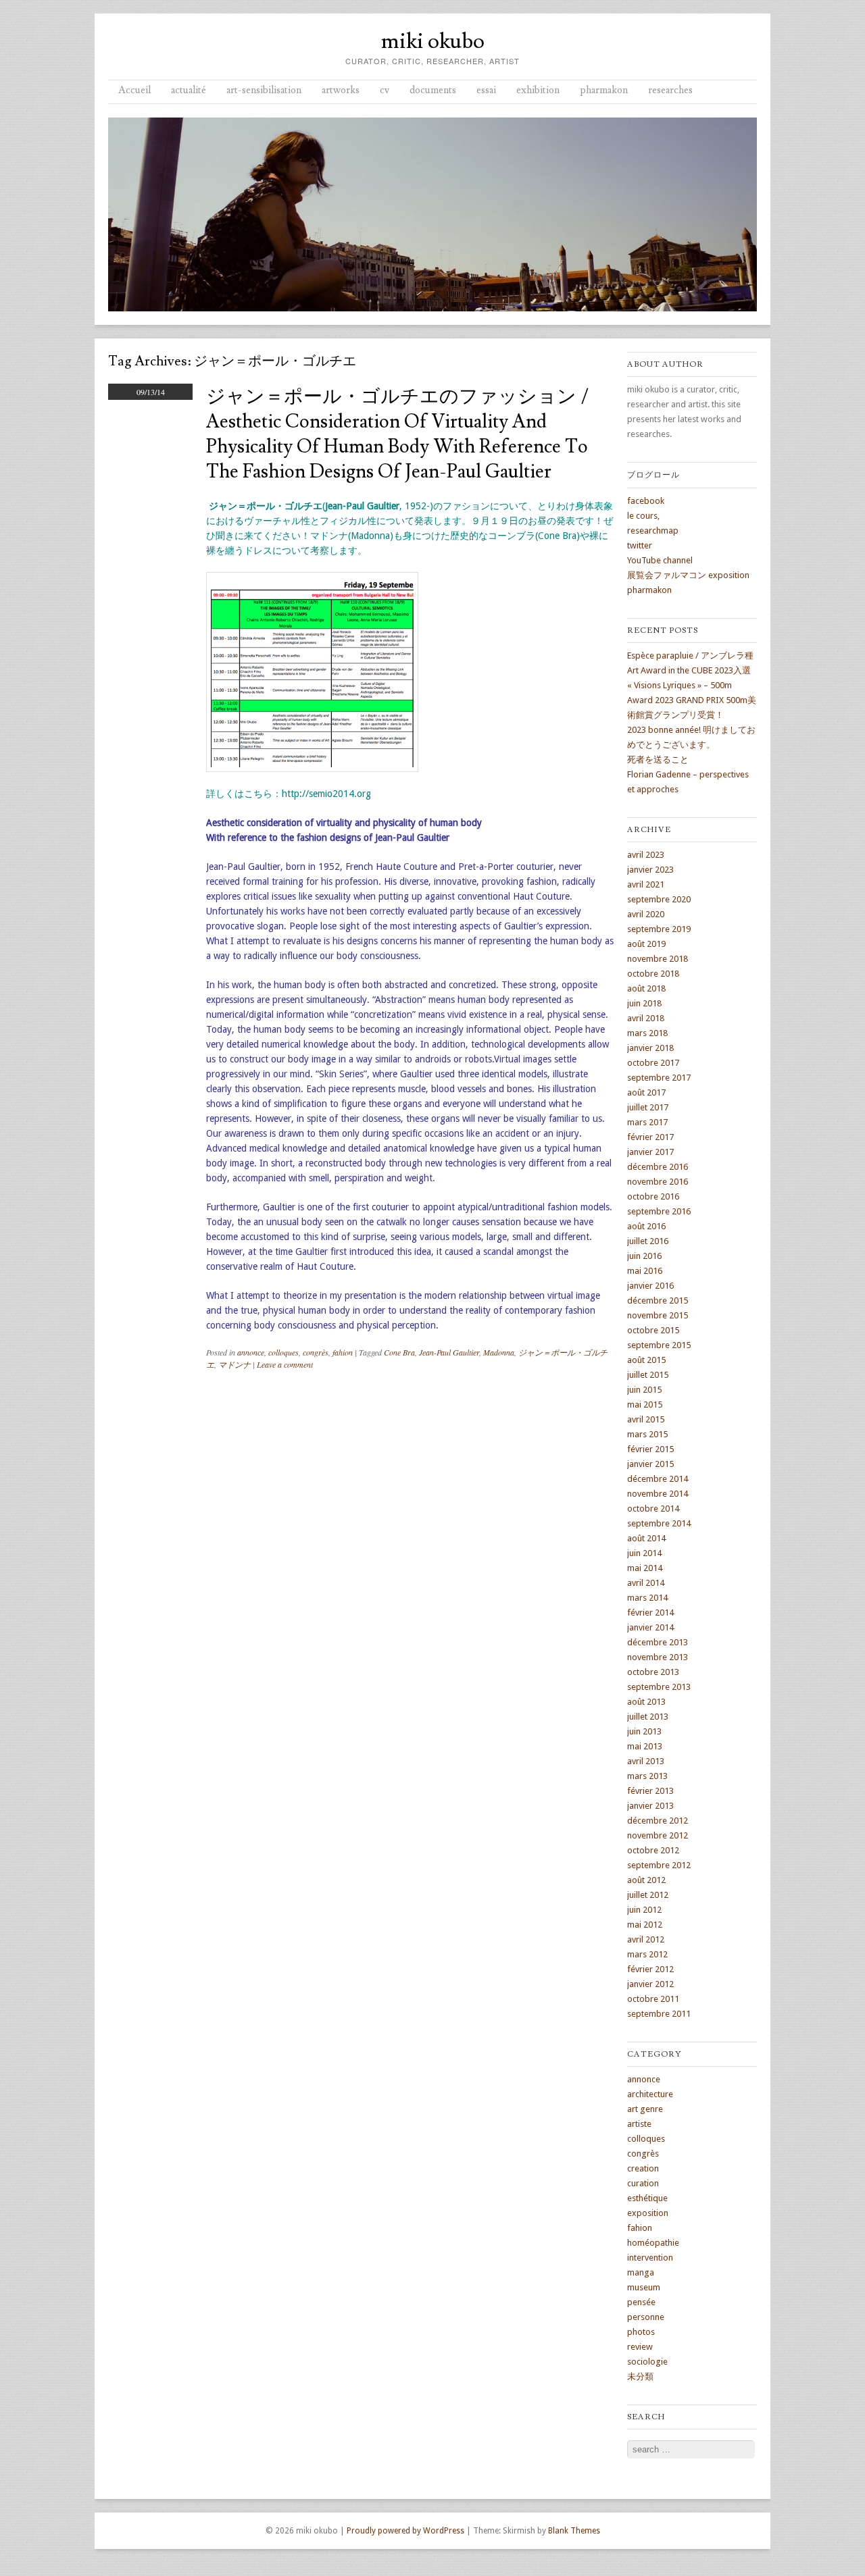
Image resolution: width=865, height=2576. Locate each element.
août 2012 (646, 1880)
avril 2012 (646, 1939)
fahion (343, 1352)
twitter (640, 545)
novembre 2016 (658, 1182)
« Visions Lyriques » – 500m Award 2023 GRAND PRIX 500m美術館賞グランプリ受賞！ (692, 700)
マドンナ (234, 1364)
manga (641, 2272)
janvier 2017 (650, 1152)
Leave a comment (285, 1364)
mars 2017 (647, 1122)
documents (433, 90)
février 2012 (650, 1969)
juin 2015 (644, 1390)
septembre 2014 (659, 1523)
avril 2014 (646, 1583)
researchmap (653, 531)
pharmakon (604, 90)
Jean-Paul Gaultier (449, 1352)
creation (643, 2168)
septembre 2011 (659, 2014)
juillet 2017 (648, 1107)
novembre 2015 (658, 1315)
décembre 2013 (658, 1642)
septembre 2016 (659, 1211)
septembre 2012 (659, 1865)
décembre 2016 (658, 1167)
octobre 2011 (653, 1999)
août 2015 (646, 1360)
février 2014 (650, 1613)
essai (486, 90)
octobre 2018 (653, 974)
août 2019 (646, 944)
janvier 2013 (650, 1806)
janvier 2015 (650, 1464)
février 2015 (650, 1449)
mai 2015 (645, 1405)
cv (385, 90)
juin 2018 (644, 1003)
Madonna (499, 1352)
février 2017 (650, 1137)
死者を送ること (658, 759)
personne (646, 2317)
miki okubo (433, 41)
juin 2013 (644, 1731)
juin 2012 (644, 1910)
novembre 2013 (658, 1657)
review (640, 2347)
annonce (251, 1352)
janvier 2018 (650, 1048)
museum (644, 2287)
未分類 (640, 2376)
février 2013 (650, 1791)
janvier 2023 (650, 870)
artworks (341, 90)
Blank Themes (574, 2531)
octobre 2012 (653, 1850)
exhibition (538, 90)
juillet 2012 (648, 1895)
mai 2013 (645, 1746)
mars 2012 (647, 1954)
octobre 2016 (653, 1196)
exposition (648, 2213)
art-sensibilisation (264, 90)
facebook (646, 501)
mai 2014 (645, 1568)
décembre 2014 (658, 1479)
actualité (189, 90)
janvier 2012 (650, 1984)
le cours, (643, 516)
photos (641, 2332)
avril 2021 (646, 884)
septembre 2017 (659, 1078)
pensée (641, 2302)
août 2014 (646, 1538)
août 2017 (646, 1092)
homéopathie (653, 2243)
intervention (650, 2258)
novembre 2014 (658, 1494)
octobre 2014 (653, 1509)
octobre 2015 (653, 1330)
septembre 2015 (659, 1345)
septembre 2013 (659, 1687)
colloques (283, 1352)
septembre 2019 (659, 929)
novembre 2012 (658, 1835)
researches (670, 90)
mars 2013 (647, 1776)
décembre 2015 (658, 1300)
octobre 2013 (653, 1672)
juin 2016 (644, 1256)
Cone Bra (399, 1352)
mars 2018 (647, 1033)
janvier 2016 (650, 1286)
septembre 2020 (659, 899)
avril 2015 (646, 1419)
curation (643, 2183)
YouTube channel (660, 560)
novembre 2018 (658, 959)
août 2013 (646, 1702)
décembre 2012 (658, 1821)
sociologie (647, 2362)
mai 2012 (645, 1925)
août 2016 (646, 1226)
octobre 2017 (653, 1063)
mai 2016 (645, 1271)
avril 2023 (646, 855)
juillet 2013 (648, 1717)
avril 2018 (646, 1018)
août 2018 (646, 988)
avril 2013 (646, 1761)
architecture (650, 2094)
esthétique (647, 2198)
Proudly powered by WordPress (405, 2531)
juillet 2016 (648, 1241)
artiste (639, 2124)
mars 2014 (647, 1598)
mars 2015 (647, 1434)
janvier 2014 (650, 1627)
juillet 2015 (648, 1375)
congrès (316, 1352)
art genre (645, 2109)
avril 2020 (646, 914)
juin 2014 (644, 1553)
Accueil (134, 90)
